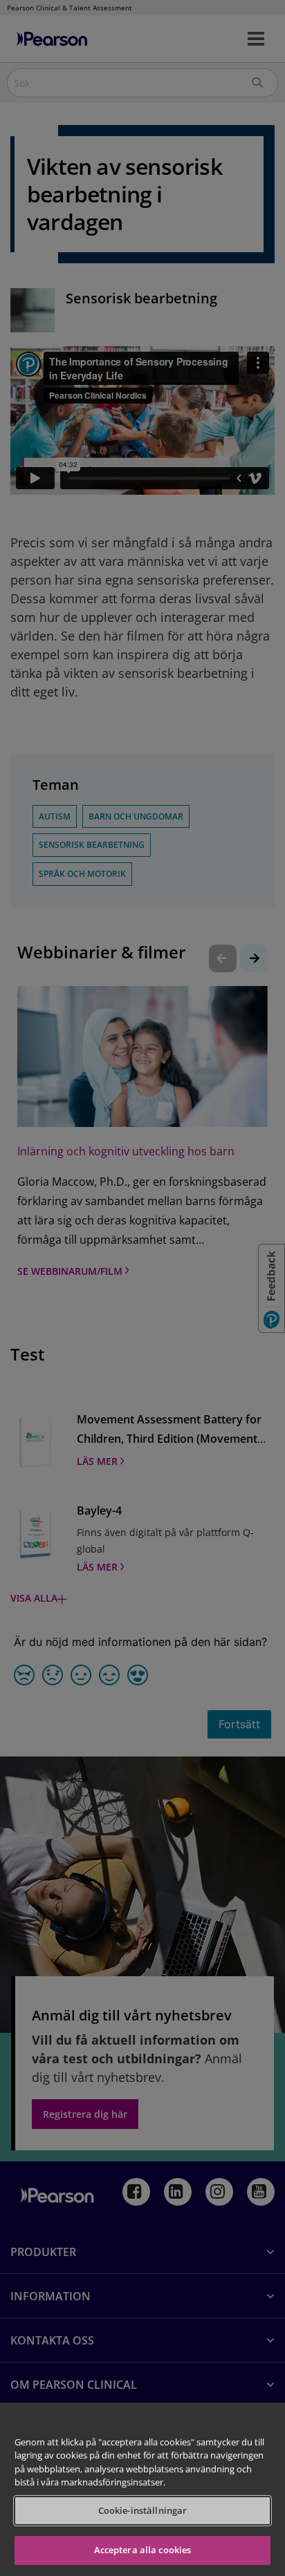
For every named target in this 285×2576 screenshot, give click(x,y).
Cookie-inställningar (143, 2510)
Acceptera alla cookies (143, 2550)
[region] (142, 2489)
